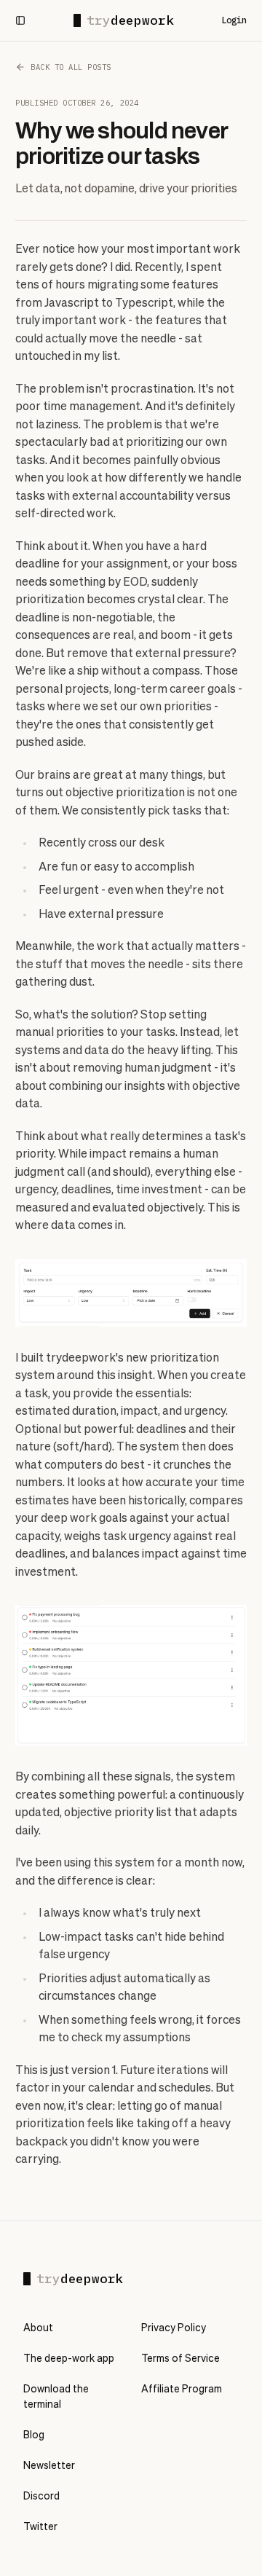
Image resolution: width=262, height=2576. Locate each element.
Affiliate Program (182, 2390)
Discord (41, 2497)
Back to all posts (71, 67)
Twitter (40, 2527)
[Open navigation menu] (20, 20)
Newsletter (49, 2466)
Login (234, 20)
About (38, 2328)
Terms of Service (180, 2359)
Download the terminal (56, 2397)
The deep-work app (69, 2359)
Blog (34, 2435)
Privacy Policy (174, 2328)
